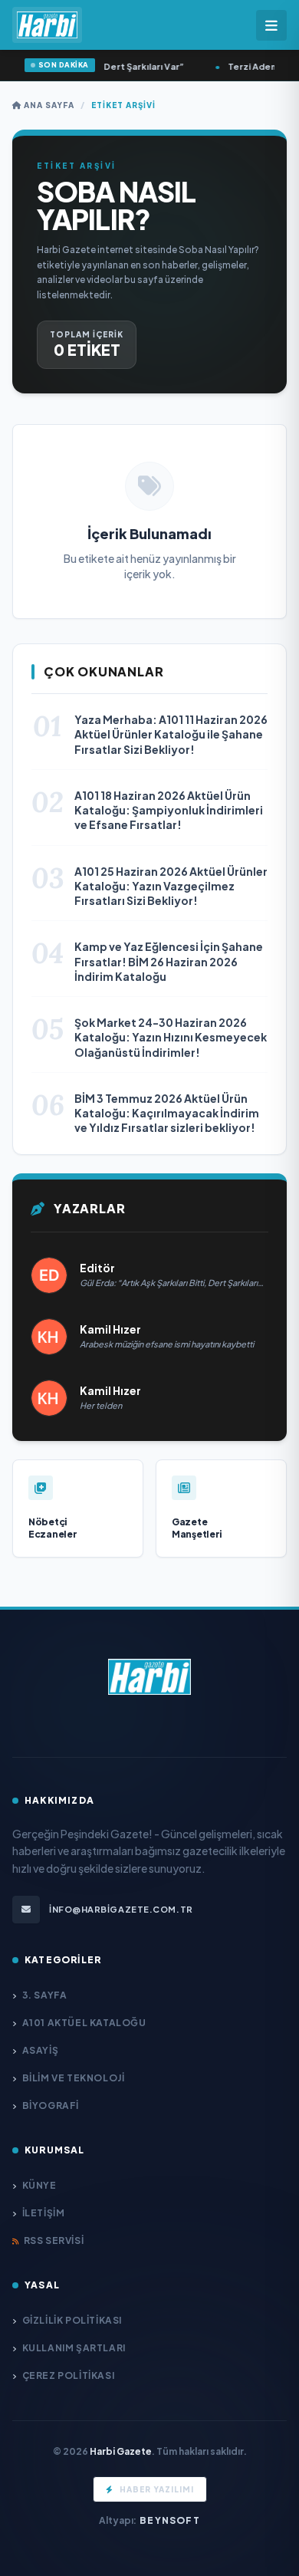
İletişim (43, 2213)
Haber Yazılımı (157, 2489)
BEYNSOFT (170, 2520)
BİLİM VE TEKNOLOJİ (73, 2078)
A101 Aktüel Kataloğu (84, 2023)
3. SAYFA (44, 1995)
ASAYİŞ (40, 2050)
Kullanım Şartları (74, 2348)
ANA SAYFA (48, 105)
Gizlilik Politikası (72, 2320)
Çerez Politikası (68, 2375)
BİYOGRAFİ (51, 2106)
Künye (39, 2185)
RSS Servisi (54, 2240)
